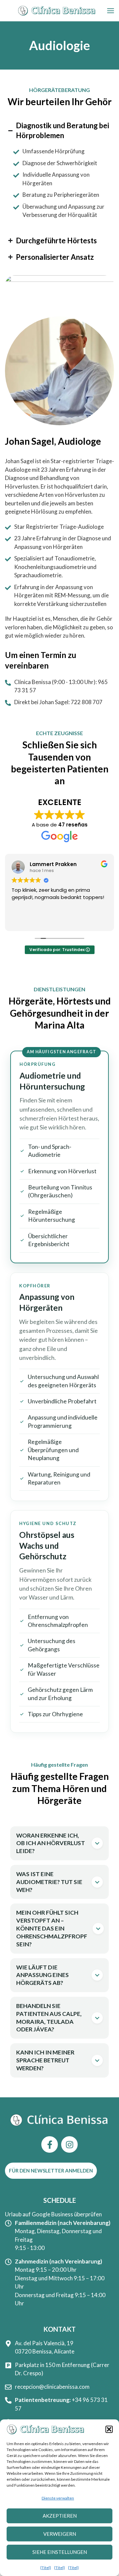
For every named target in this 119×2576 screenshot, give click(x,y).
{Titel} (46, 2568)
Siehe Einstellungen (60, 2552)
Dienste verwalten (58, 2498)
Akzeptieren (60, 2516)
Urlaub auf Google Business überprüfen (53, 2214)
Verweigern (60, 2534)
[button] (109, 2429)
